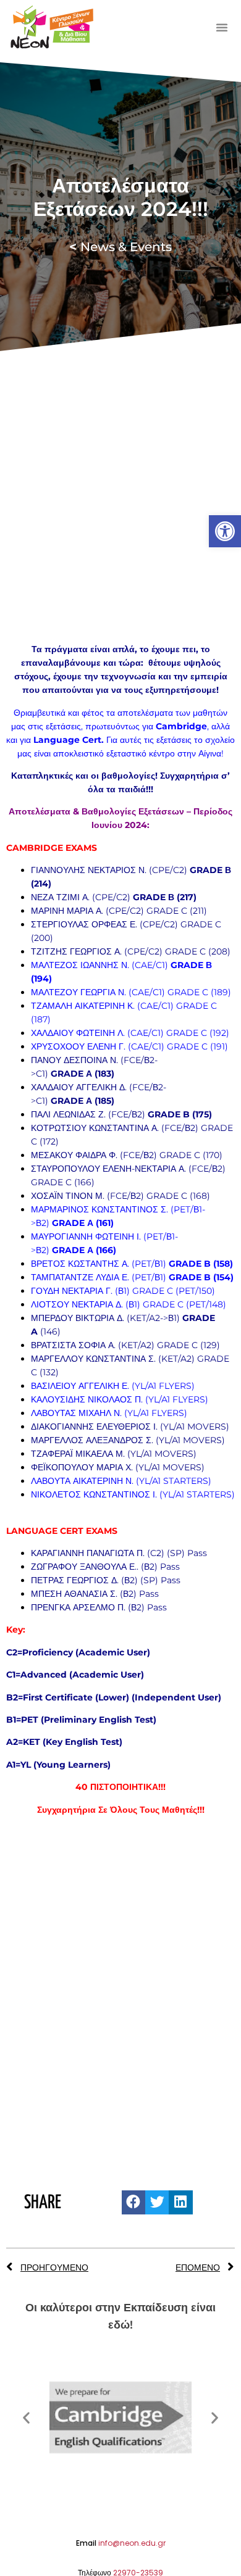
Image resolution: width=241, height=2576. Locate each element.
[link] (225, 531)
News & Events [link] (120, 247)
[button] (222, 27)
